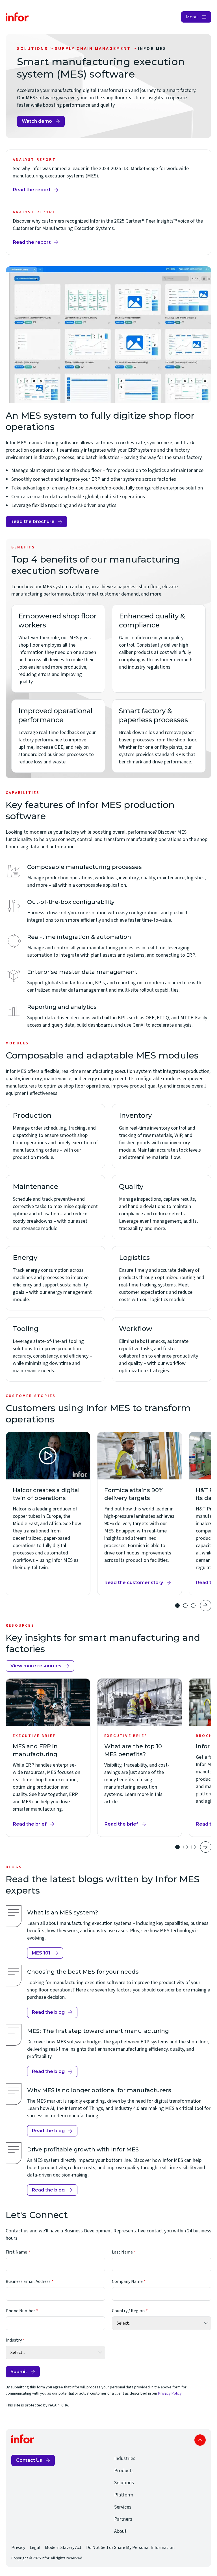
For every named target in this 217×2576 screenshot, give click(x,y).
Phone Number (20, 2311)
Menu (192, 17)
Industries (125, 2458)
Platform (124, 2495)
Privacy (18, 2548)
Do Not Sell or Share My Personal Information (130, 2548)
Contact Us (29, 2460)
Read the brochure (32, 521)
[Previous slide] (165, 1606)
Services (123, 2507)
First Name (16, 2252)
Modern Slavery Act (63, 2548)
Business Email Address (28, 2281)
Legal (35, 2548)
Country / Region (128, 2311)
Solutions (32, 49)
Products (124, 2471)
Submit (19, 2372)
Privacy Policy (170, 2393)
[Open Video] (48, 1456)
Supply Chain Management (93, 49)
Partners (123, 2519)
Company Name (127, 2281)
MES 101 (41, 1953)
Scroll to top (200, 2440)
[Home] (17, 17)
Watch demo (37, 121)
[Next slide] (206, 1606)
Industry (14, 2340)
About (120, 2531)
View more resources (36, 1666)
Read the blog (48, 2012)
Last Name (122, 2252)
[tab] (177, 1606)
